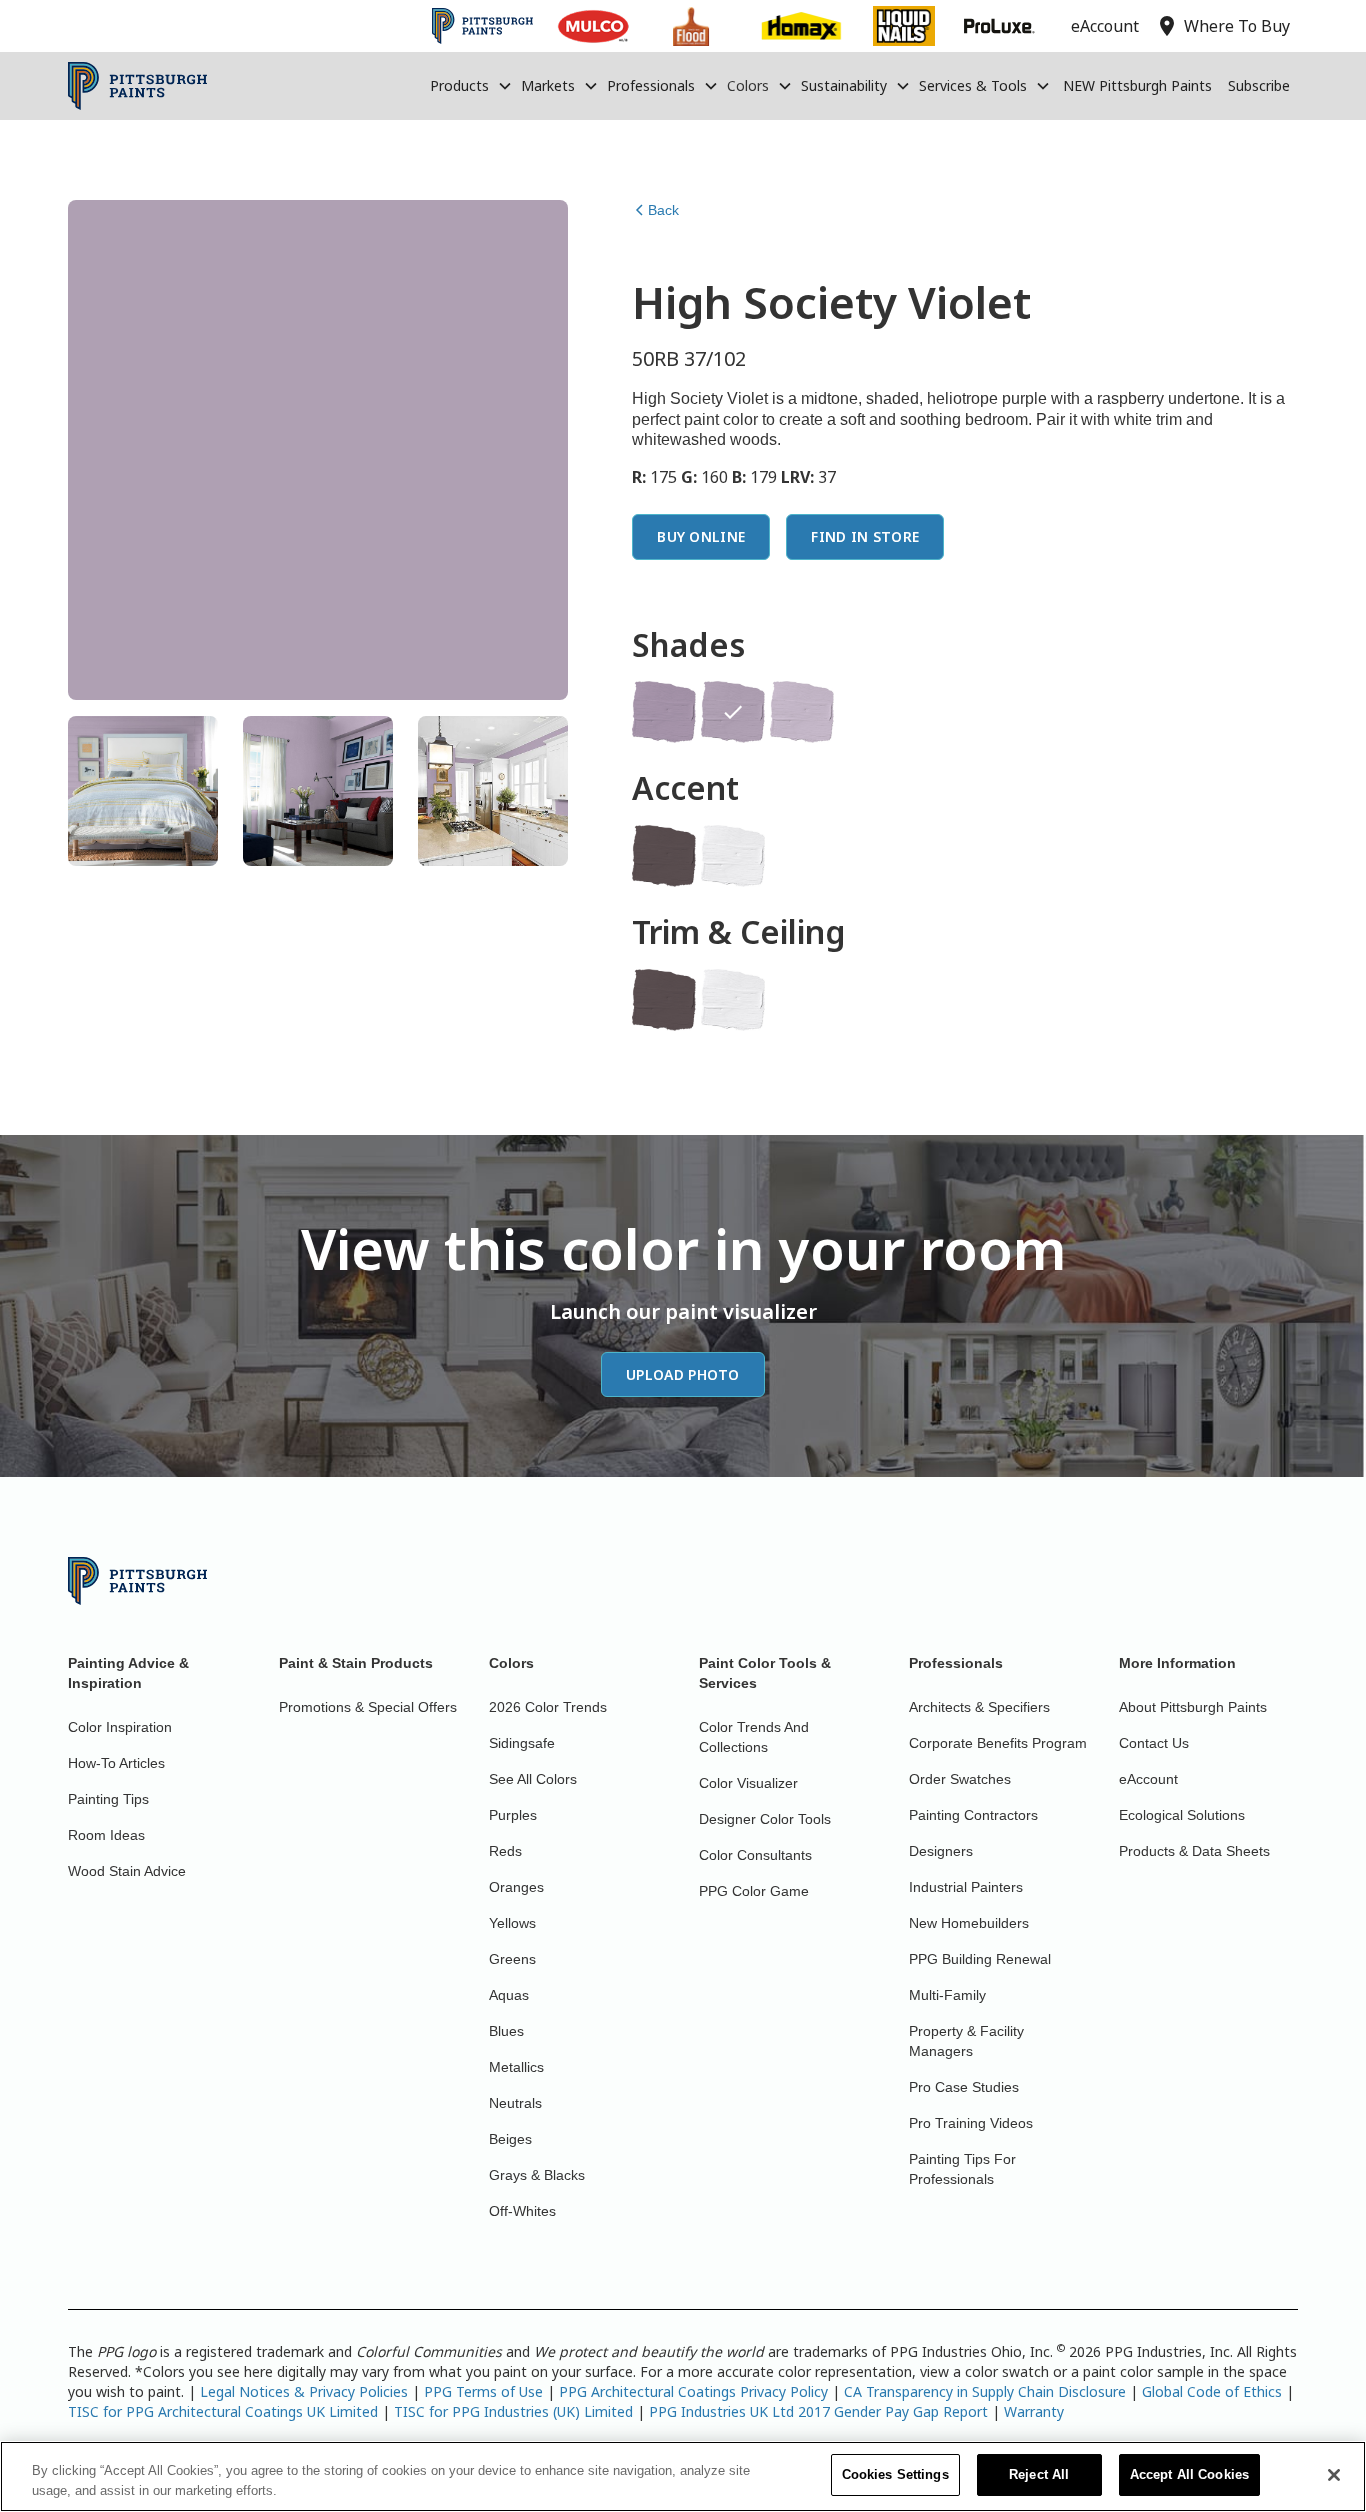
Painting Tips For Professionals (962, 2169)
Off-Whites (522, 2211)
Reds (505, 1851)
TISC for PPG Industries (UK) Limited (513, 2411)
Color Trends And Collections (754, 1737)
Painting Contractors (973, 1815)
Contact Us (1154, 1743)
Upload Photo (683, 1374)
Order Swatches (960, 1779)
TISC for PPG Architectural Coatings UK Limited (223, 2411)
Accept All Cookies (1189, 2474)
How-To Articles (116, 1763)
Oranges (516, 1887)
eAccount (1148, 1779)
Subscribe (1259, 85)
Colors (748, 85)
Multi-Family (947, 1995)
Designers (941, 1851)
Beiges (510, 2139)
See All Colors (533, 1779)
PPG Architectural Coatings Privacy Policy (693, 2391)
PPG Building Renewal (980, 1959)
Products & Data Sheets (1194, 1851)
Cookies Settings (895, 2474)
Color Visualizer (748, 1783)
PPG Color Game (754, 1891)
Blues (506, 2031)
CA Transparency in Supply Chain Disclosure (985, 2391)
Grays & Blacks (537, 2175)
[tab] (143, 791)
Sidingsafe (522, 1743)
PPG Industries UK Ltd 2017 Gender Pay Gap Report (818, 2411)
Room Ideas (106, 1835)
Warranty (1034, 2411)
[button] (471, 86)
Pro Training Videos (971, 2123)
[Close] (1334, 2475)
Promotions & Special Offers (368, 1707)
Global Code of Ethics (1212, 2391)
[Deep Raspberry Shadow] (664, 856)
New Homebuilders (969, 1923)
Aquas (509, 1995)
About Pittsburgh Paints (1193, 1707)
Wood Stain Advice (127, 1871)
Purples (513, 1815)
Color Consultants (755, 1855)
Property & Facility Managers (966, 2041)
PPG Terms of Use (483, 2391)
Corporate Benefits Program (998, 1743)
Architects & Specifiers (979, 1707)
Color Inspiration (120, 1727)
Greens (512, 1959)
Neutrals (515, 2103)
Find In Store (865, 536)
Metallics (516, 2067)
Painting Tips (108, 1799)
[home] (137, 86)
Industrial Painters (966, 1887)
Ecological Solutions (1182, 1815)
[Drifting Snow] (733, 856)
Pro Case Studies (964, 2087)
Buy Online (701, 536)
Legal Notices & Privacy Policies (304, 2391)
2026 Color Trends (548, 1707)
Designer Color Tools (765, 1819)
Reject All (1039, 2474)
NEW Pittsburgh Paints (1137, 85)
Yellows (512, 1923)
